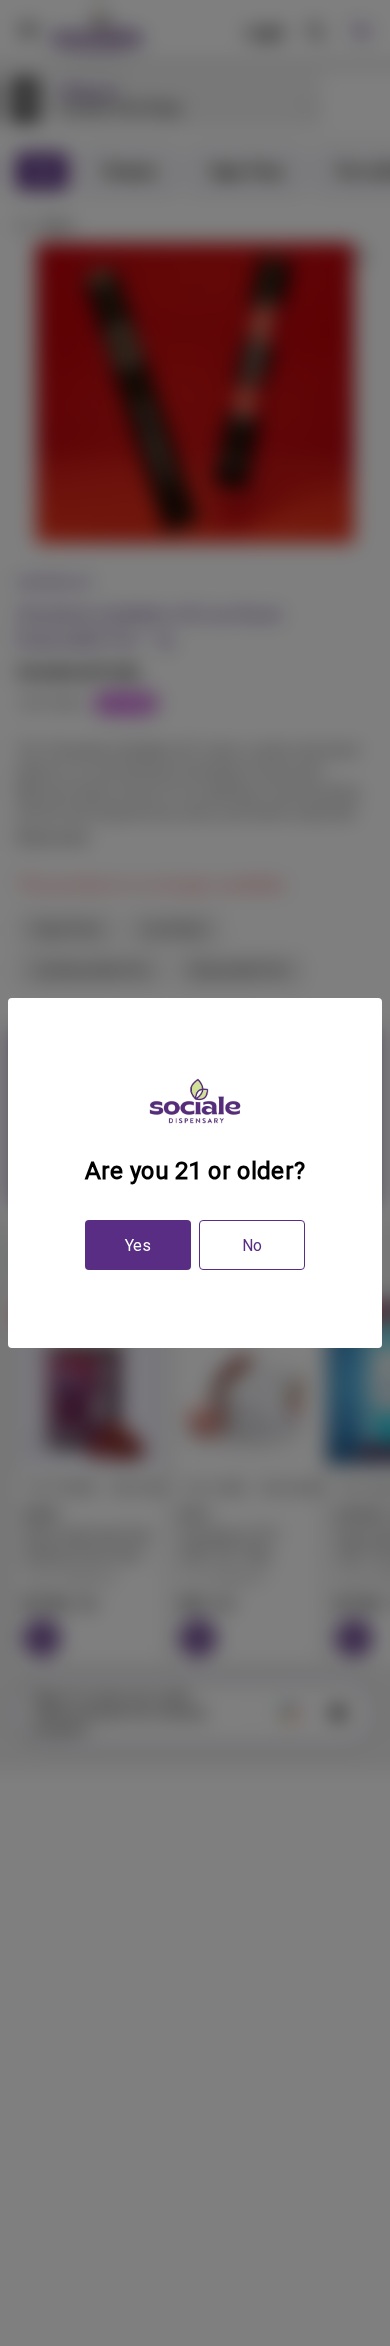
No (252, 1245)
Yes (138, 1245)
